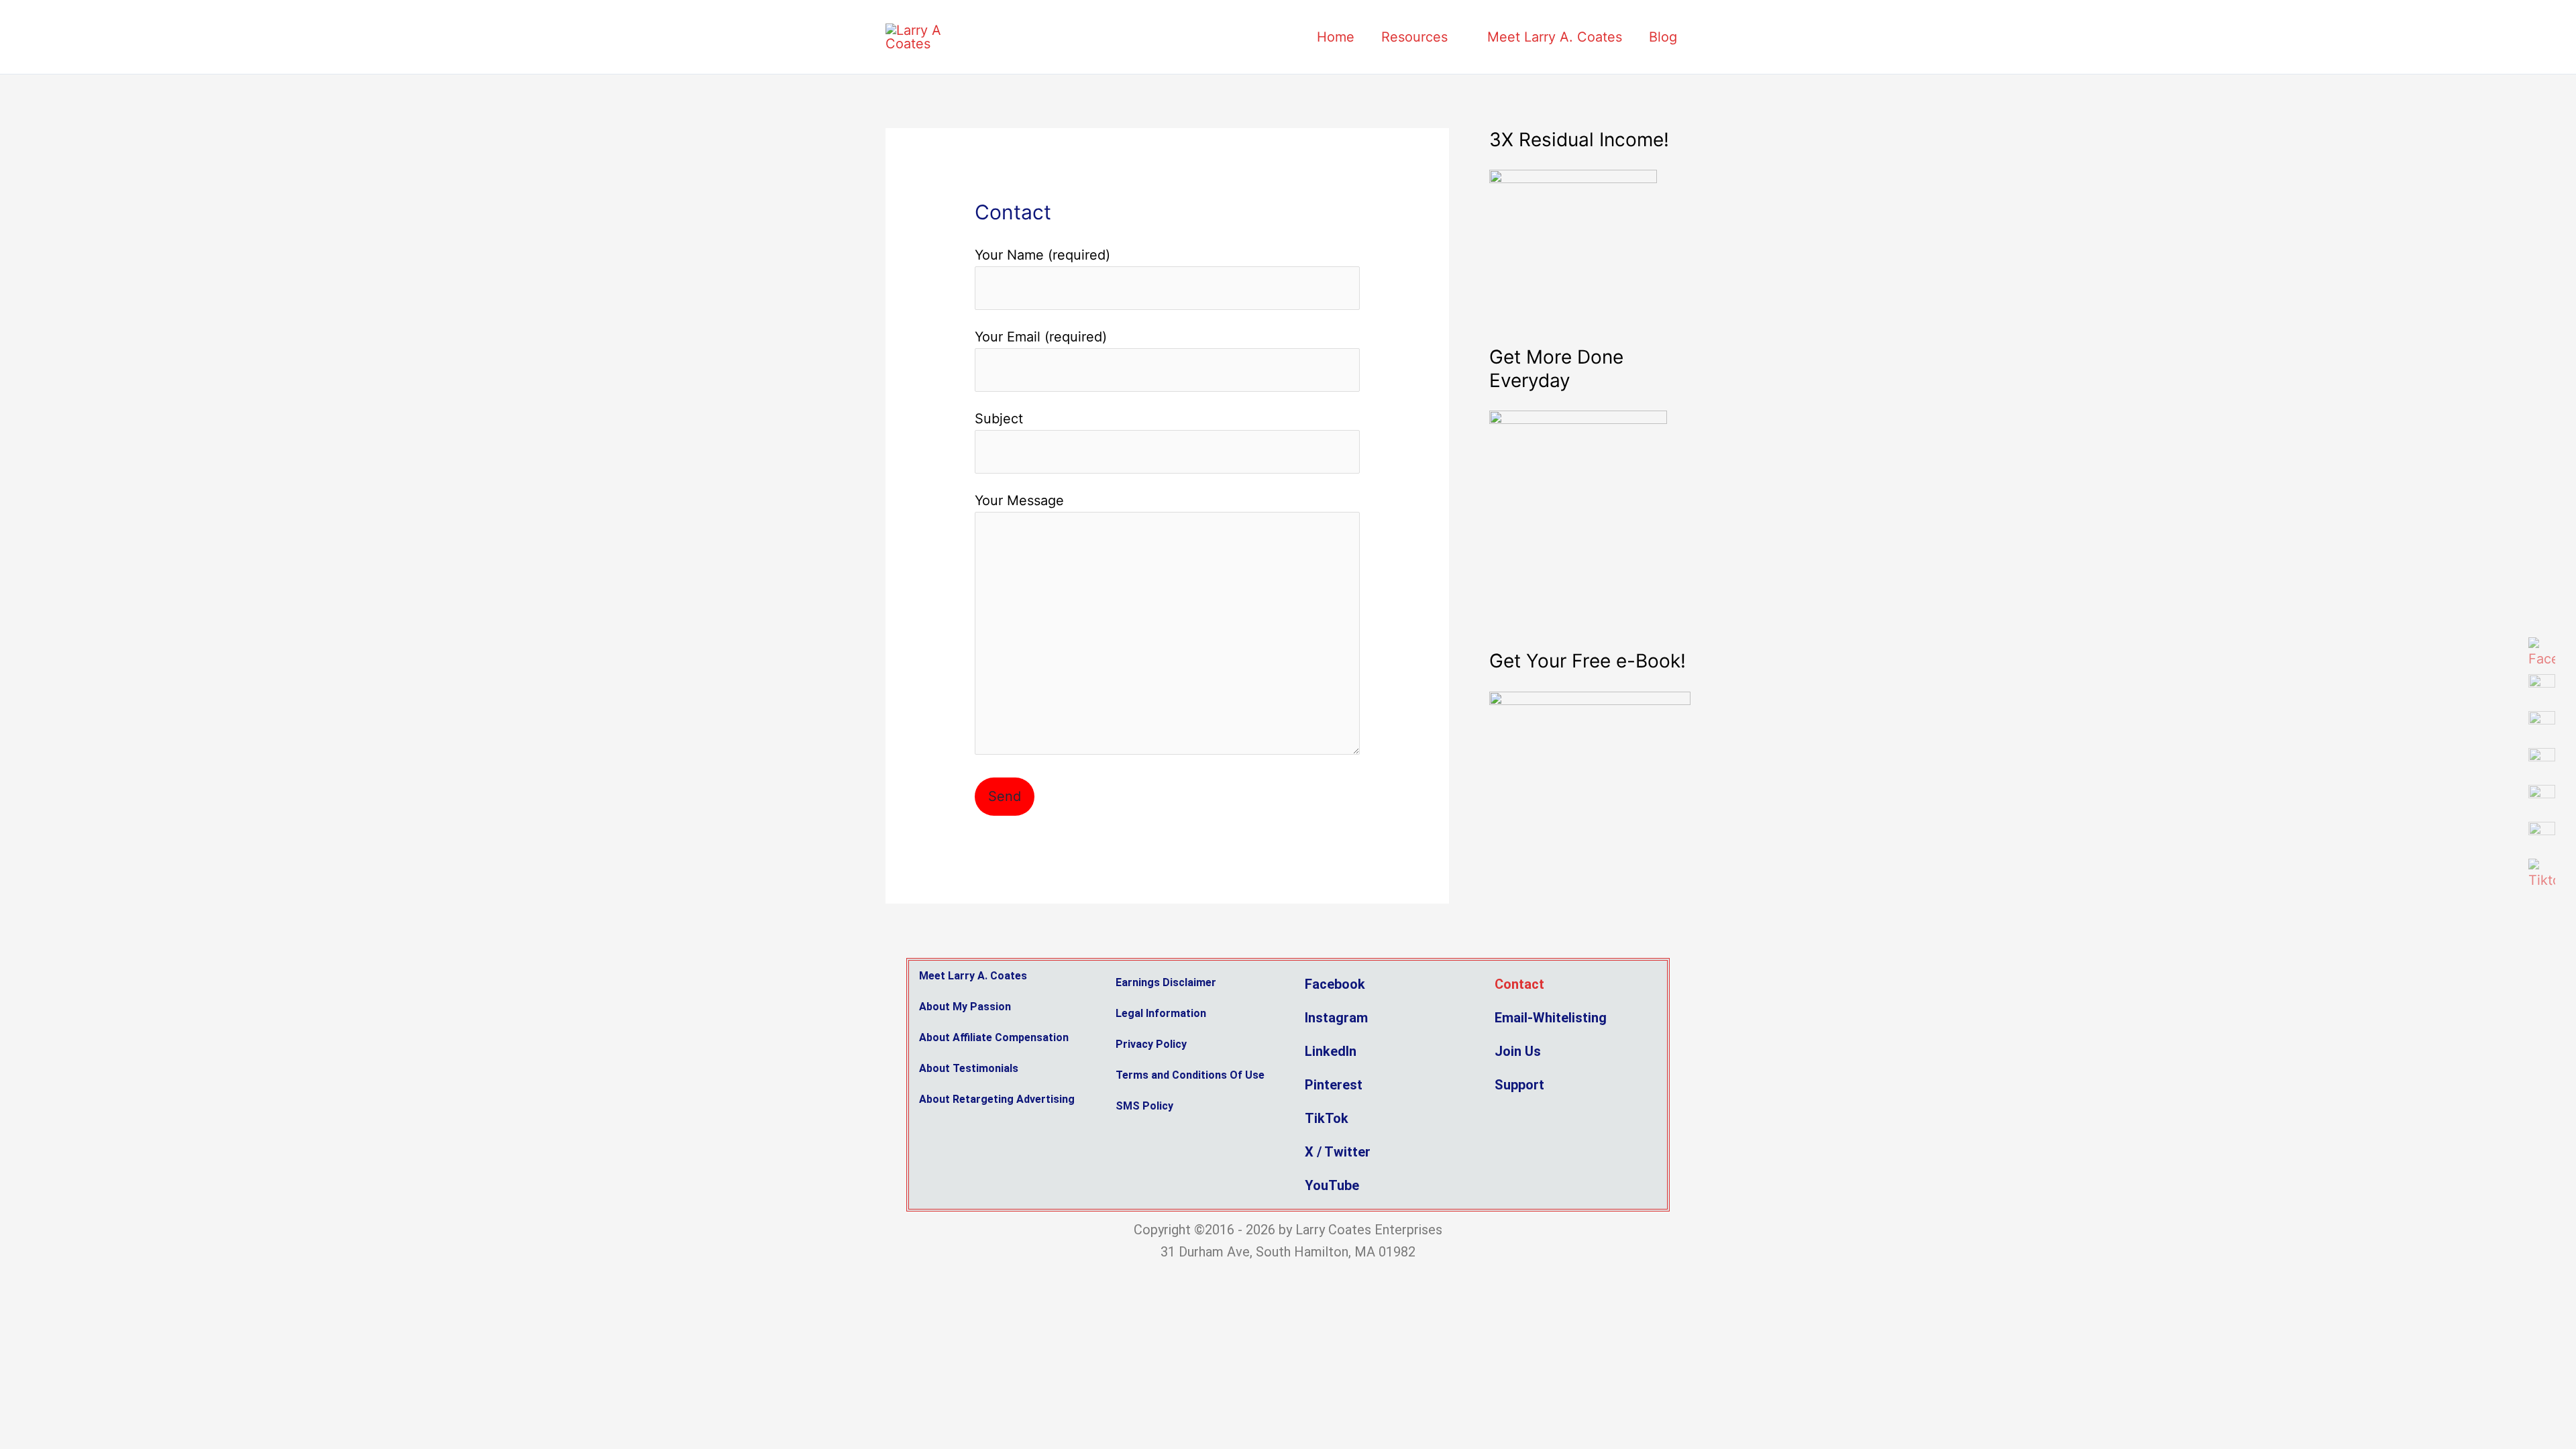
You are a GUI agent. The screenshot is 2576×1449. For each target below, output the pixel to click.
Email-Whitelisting (1551, 1018)
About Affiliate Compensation (994, 1037)
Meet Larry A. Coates (1555, 37)
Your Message (1019, 500)
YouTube (1332, 1185)
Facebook (1335, 984)
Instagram (1336, 1018)
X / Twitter (1338, 1152)
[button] (1573, 1051)
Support (1519, 1085)
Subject (999, 419)
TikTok (1327, 1118)
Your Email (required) (1041, 337)
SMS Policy (1144, 1106)
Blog (1663, 37)
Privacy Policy (1151, 1044)
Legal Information (1161, 1013)
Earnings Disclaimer (1166, 982)
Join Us (1518, 1051)
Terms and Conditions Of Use (1190, 1075)
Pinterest (1334, 1085)
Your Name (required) (1042, 255)
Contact (1519, 984)
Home (1336, 37)
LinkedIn (1331, 1051)
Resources (1414, 37)
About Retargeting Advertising (997, 1099)
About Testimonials (969, 1068)
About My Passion (965, 1007)
